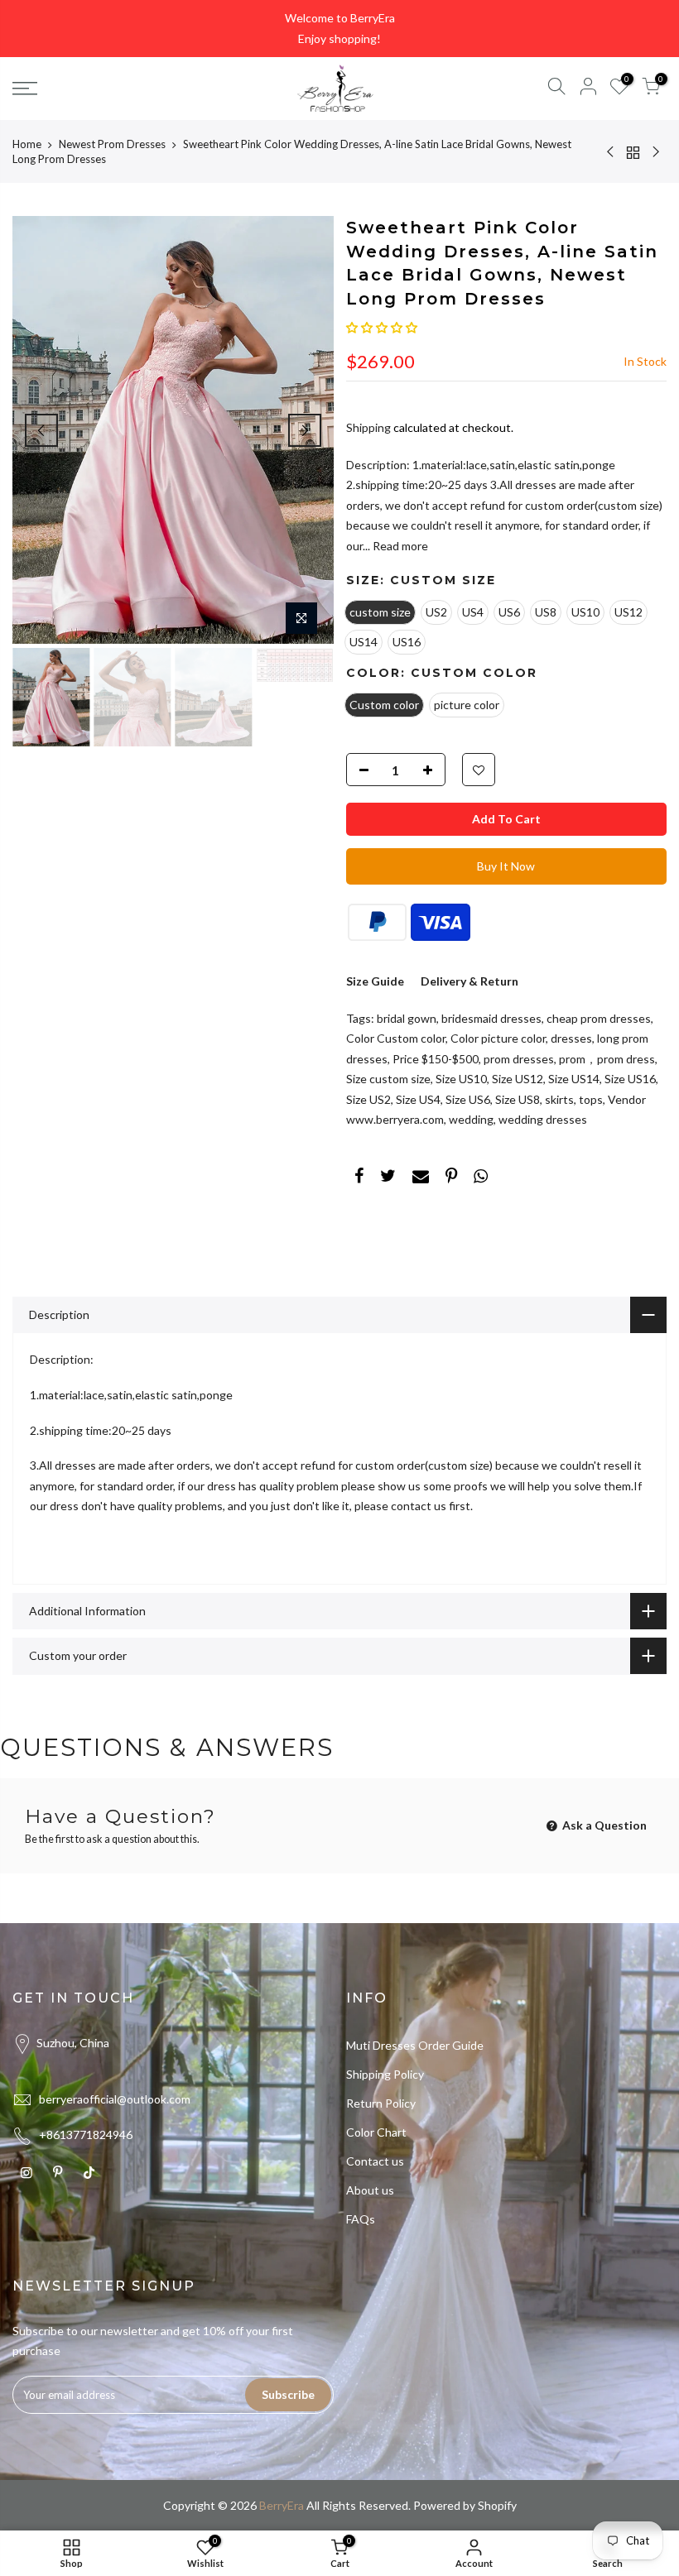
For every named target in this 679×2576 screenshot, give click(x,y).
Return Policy (381, 2103)
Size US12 (518, 1079)
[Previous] (41, 430)
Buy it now (506, 866)
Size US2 (368, 1099)
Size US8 (518, 1099)
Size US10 (461, 1079)
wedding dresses (543, 1119)
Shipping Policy (385, 2074)
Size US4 (418, 1099)
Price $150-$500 (436, 1059)
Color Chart (376, 2132)
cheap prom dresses (599, 1018)
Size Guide (375, 981)
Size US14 (574, 1079)
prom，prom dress (607, 1059)
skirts (559, 1099)
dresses (571, 1038)
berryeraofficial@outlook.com (115, 2099)
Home (27, 144)
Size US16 (630, 1079)
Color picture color (498, 1038)
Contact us (375, 2161)
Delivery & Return (470, 981)
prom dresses (519, 1059)
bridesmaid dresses (491, 1018)
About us (370, 2190)
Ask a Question (603, 1825)
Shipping (368, 427)
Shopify (497, 2505)
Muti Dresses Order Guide (415, 2045)
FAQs (361, 2219)
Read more (399, 546)
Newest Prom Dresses (112, 144)
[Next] (305, 430)
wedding (471, 1119)
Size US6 (468, 1099)
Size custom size (388, 1079)
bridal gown (407, 1018)
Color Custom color (396, 1038)
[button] (382, 327)
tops (591, 1099)
